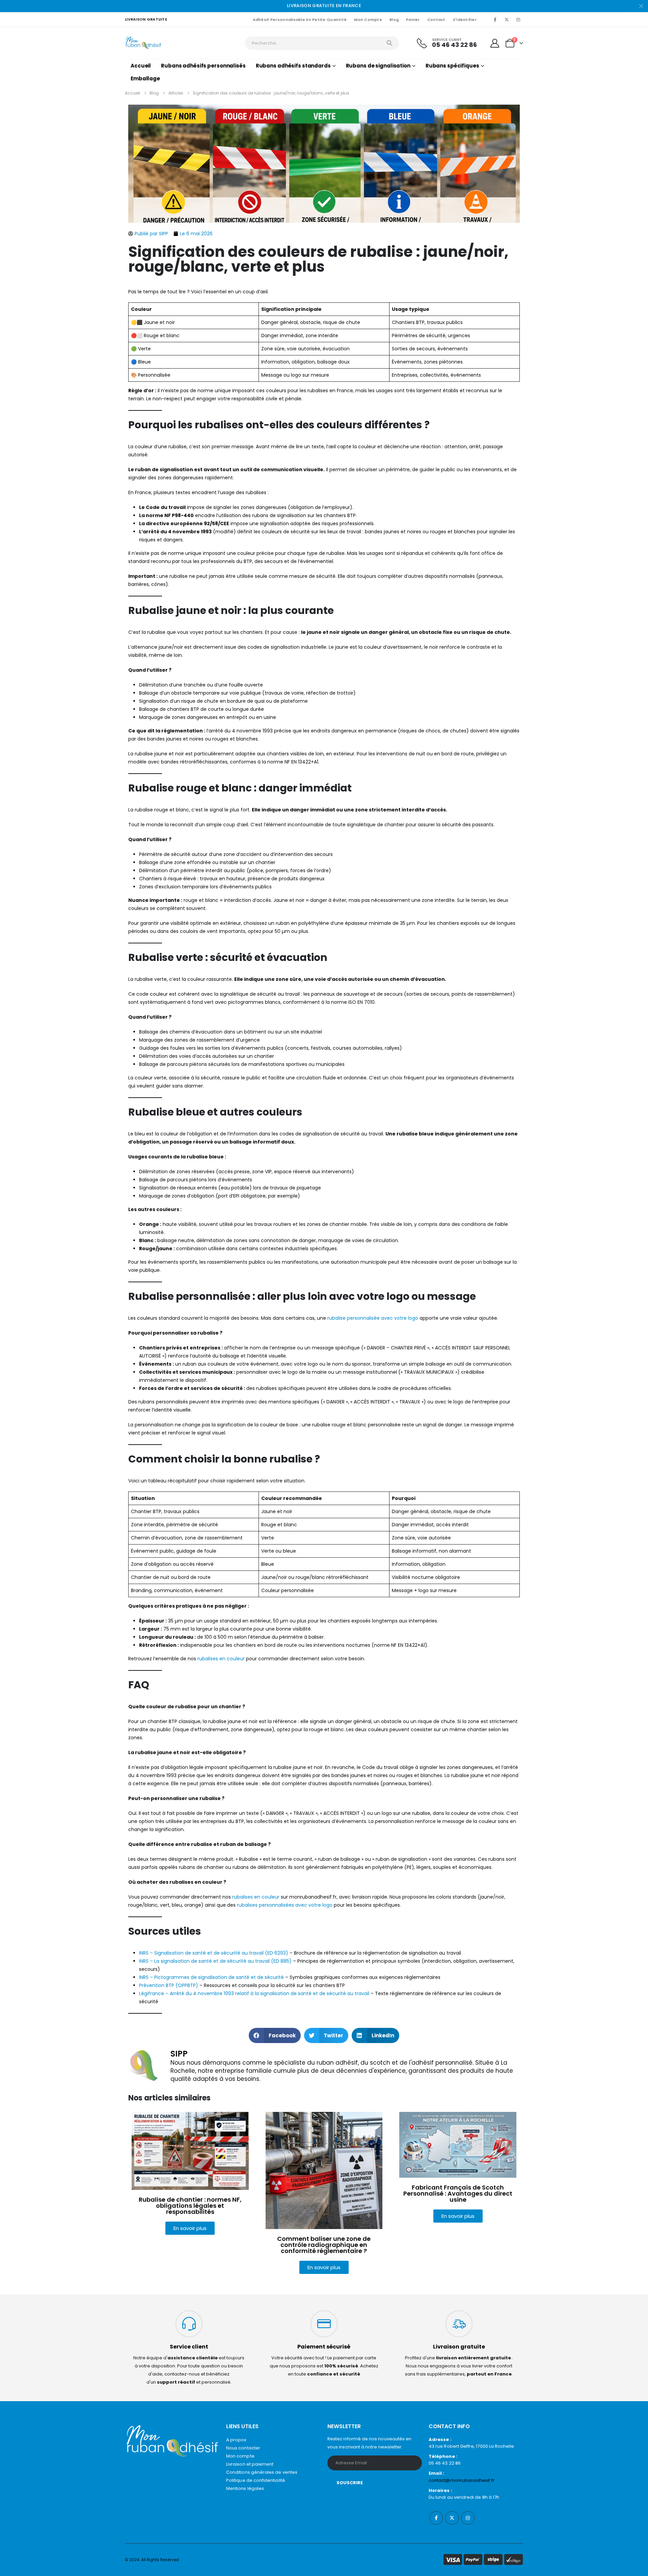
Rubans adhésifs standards (293, 66)
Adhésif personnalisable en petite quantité (300, 20)
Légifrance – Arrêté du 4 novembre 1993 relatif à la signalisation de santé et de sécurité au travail (254, 1993)
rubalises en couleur (221, 1659)
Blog (394, 20)
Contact (436, 20)
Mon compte (368, 20)
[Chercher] (389, 43)
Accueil (141, 66)
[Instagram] (518, 20)
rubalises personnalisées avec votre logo (285, 1905)
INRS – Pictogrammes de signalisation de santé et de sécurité (211, 1977)
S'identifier (465, 20)
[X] (507, 20)
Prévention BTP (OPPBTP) (169, 1985)
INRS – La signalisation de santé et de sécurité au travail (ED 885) (215, 1961)
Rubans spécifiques (452, 66)
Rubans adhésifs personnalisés (203, 66)
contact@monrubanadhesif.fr (462, 2480)
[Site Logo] (144, 43)
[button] (275, 2035)
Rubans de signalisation (378, 66)
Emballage (145, 78)
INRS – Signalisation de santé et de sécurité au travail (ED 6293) (214, 1953)
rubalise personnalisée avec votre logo (373, 1318)
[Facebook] (495, 20)
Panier (413, 20)
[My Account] (495, 43)
